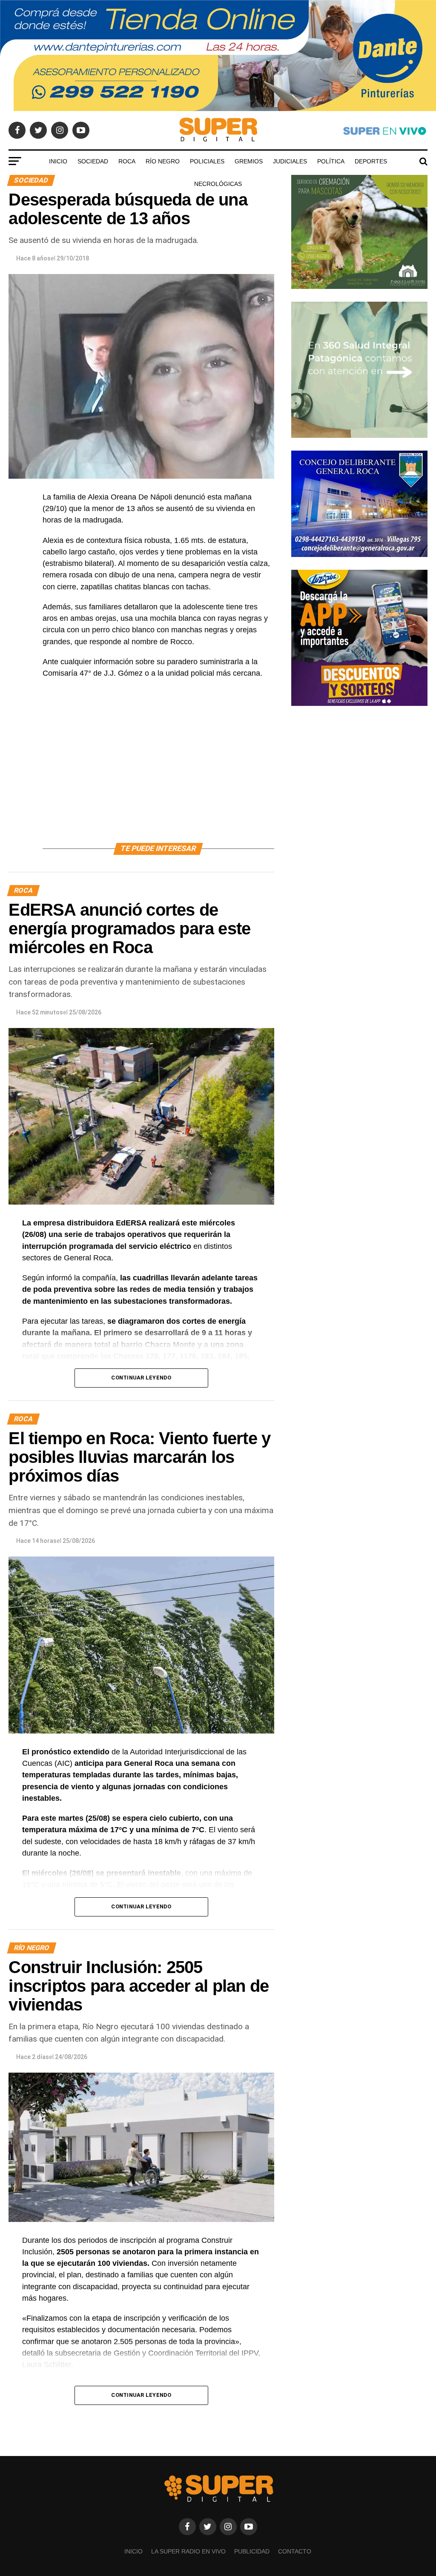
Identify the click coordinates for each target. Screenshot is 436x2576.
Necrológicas (218, 184)
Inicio (58, 161)
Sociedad (93, 161)
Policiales (207, 161)
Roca (127, 161)
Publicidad (252, 2551)
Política (331, 161)
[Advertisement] (158, 771)
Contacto (295, 2551)
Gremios (249, 161)
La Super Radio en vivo (188, 2551)
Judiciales (290, 161)
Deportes (371, 161)
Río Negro (163, 161)
